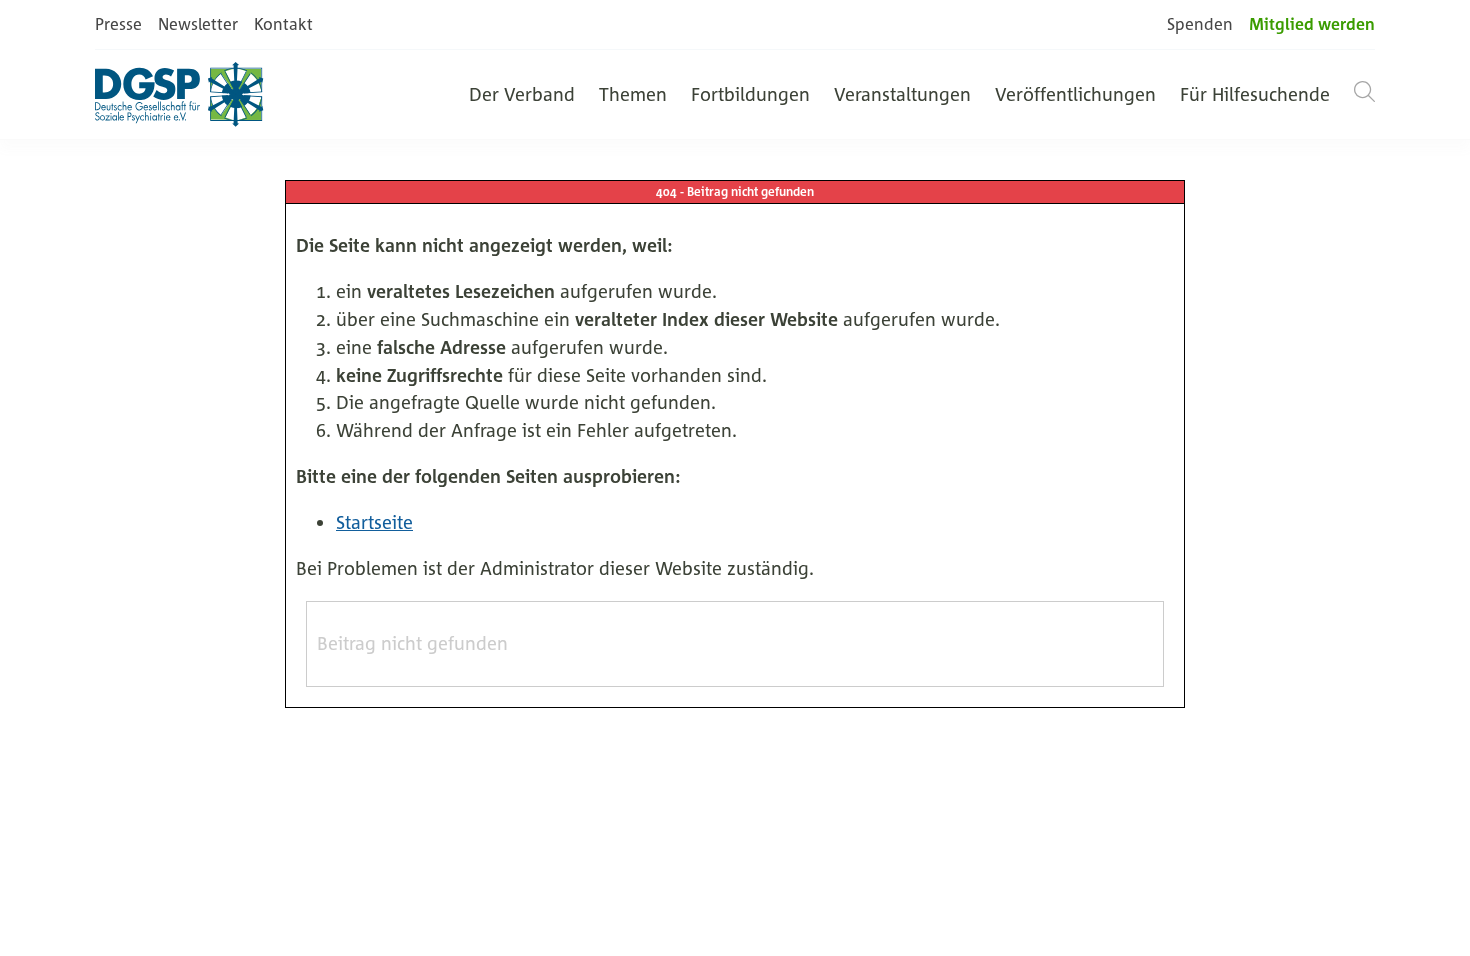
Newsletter (198, 24)
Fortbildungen (750, 94)
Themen (633, 94)
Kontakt (283, 24)
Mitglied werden (1312, 24)
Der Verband (522, 94)
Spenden (1200, 24)
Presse (118, 24)
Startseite (374, 522)
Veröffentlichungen (1075, 94)
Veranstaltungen (902, 94)
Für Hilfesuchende (1255, 94)
